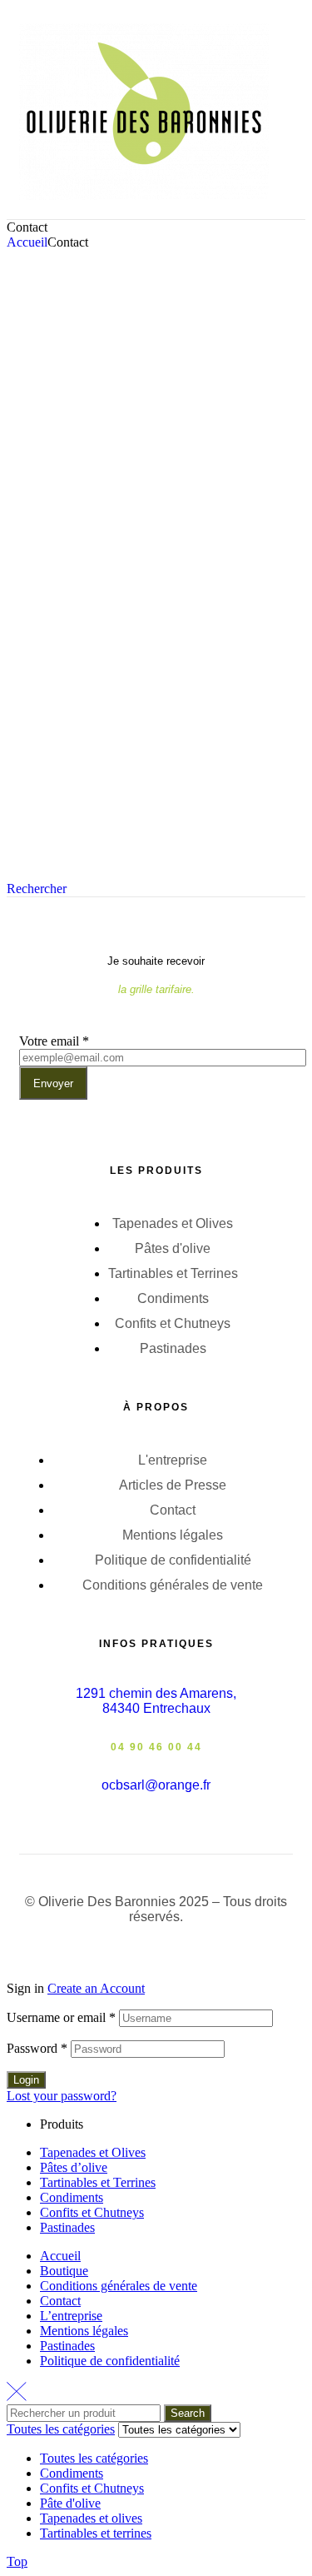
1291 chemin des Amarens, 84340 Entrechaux (156, 1701)
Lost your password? (62, 2096)
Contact (60, 2301)
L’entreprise (71, 2316)
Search (188, 2413)
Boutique (64, 2271)
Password (37, 2048)
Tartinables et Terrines (98, 2182)
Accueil (27, 242)
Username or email (61, 2017)
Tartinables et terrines (96, 2533)
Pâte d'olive (70, 2503)
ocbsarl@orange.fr (156, 1785)
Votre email (54, 1041)
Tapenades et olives (91, 2518)
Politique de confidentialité (110, 2361)
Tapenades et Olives (93, 2152)
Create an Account (96, 1988)
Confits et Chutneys (92, 2212)
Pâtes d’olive (74, 2167)
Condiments (72, 2197)
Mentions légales (84, 2331)
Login (26, 2080)
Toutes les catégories (94, 2458)
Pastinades (67, 2227)
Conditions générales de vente (119, 2286)
